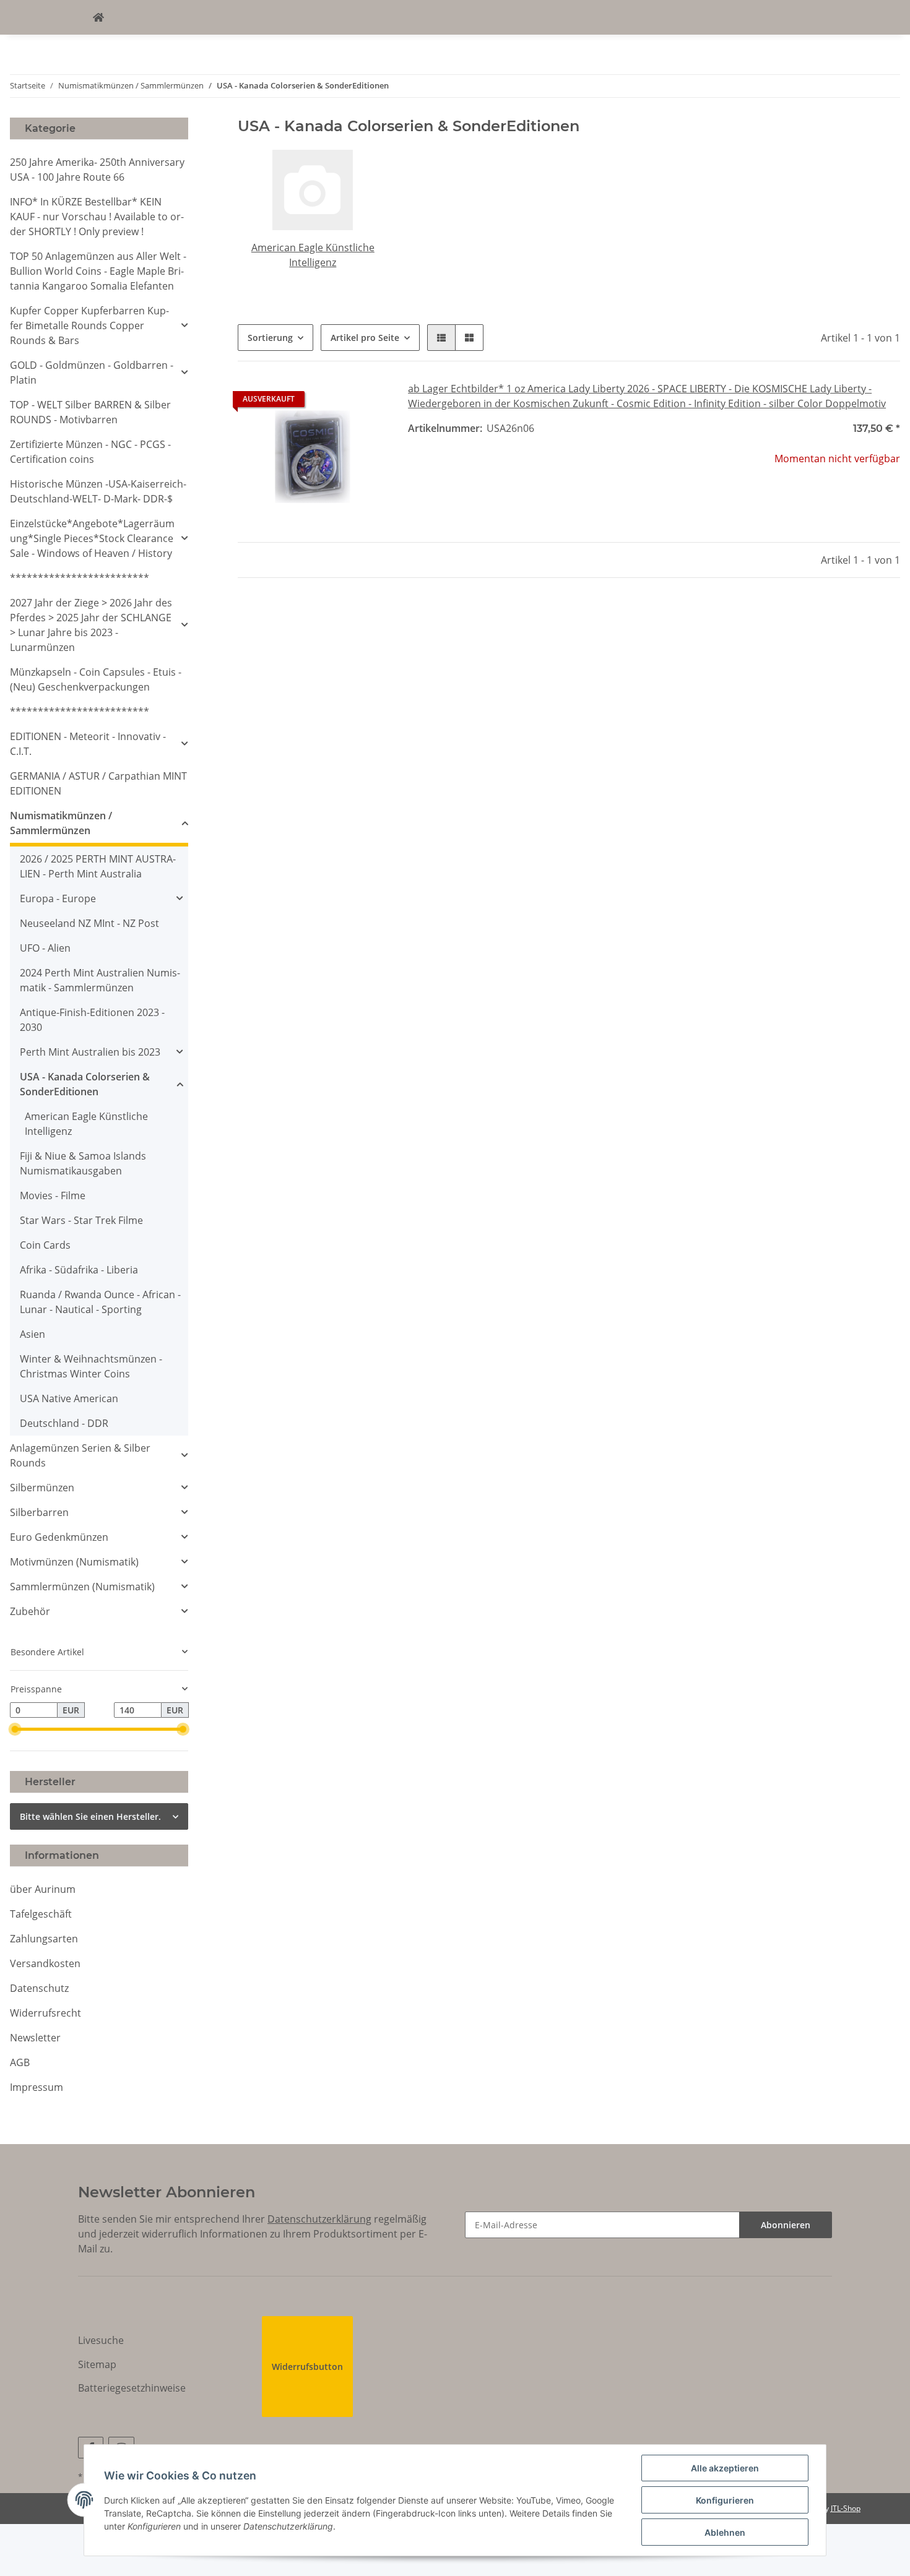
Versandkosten (45, 1963)
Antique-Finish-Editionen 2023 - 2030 (92, 1020)
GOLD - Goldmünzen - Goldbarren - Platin (92, 373)
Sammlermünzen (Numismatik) (82, 1587)
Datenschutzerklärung (319, 2219)
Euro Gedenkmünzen (59, 1537)
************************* (80, 578)
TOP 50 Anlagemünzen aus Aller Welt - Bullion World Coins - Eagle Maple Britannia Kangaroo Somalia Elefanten (98, 271)
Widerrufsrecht (45, 2013)
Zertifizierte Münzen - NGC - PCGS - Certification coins (90, 452)
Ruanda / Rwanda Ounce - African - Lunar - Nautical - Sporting (100, 1302)
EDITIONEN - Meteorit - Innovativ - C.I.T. (88, 744)
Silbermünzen (42, 1488)
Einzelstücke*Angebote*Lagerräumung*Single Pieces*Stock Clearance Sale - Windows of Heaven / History (92, 538)
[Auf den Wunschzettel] (367, 402)
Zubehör (30, 1611)
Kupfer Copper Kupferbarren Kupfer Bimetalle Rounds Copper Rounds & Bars (89, 325)
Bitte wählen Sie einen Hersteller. (90, 1816)
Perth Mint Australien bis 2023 (90, 1052)
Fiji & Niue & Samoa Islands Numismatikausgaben (83, 1163)
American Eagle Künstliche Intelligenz (86, 1124)
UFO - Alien (45, 948)
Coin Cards (45, 1245)
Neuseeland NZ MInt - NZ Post (89, 923)
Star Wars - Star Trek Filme (81, 1220)
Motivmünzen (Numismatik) (74, 1562)
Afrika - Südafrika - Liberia (79, 1270)
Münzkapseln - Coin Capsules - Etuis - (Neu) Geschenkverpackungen (96, 679)
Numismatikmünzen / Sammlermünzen (61, 823)
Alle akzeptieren (725, 2468)
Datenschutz (39, 1988)
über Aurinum (43, 1889)
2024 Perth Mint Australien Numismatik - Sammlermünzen (100, 980)
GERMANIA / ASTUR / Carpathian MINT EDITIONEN (98, 783)
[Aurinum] (98, 17)
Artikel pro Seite (365, 338)
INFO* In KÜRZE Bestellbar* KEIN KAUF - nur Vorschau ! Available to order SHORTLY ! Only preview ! (97, 217)
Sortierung (270, 338)
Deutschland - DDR (64, 1423)
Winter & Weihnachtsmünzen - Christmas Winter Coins (91, 1366)
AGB (20, 2062)
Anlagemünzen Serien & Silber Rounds (80, 1455)
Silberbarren (39, 1512)
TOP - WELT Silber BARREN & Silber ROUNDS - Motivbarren (90, 412)
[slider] (15, 1729)
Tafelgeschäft (41, 1914)
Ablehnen (725, 2532)
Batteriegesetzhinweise (132, 2388)
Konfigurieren (725, 2500)
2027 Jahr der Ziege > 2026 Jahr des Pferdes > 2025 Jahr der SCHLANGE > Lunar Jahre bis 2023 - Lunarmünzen (91, 625)
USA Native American (69, 1398)
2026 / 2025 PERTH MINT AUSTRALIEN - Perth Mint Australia (98, 866)
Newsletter (35, 2038)
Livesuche (101, 2340)
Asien (32, 1334)
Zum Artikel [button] (825, 499)
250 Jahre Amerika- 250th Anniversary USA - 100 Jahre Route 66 (97, 170)
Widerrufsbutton (307, 2367)
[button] (441, 338)
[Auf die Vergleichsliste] (335, 402)
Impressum (37, 2087)
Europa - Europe (58, 898)
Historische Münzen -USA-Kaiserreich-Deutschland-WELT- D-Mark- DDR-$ (98, 491)
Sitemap (97, 2364)
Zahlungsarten (44, 1939)
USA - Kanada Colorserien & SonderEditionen (85, 1084)
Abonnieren (786, 2225)
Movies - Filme (53, 1195)
